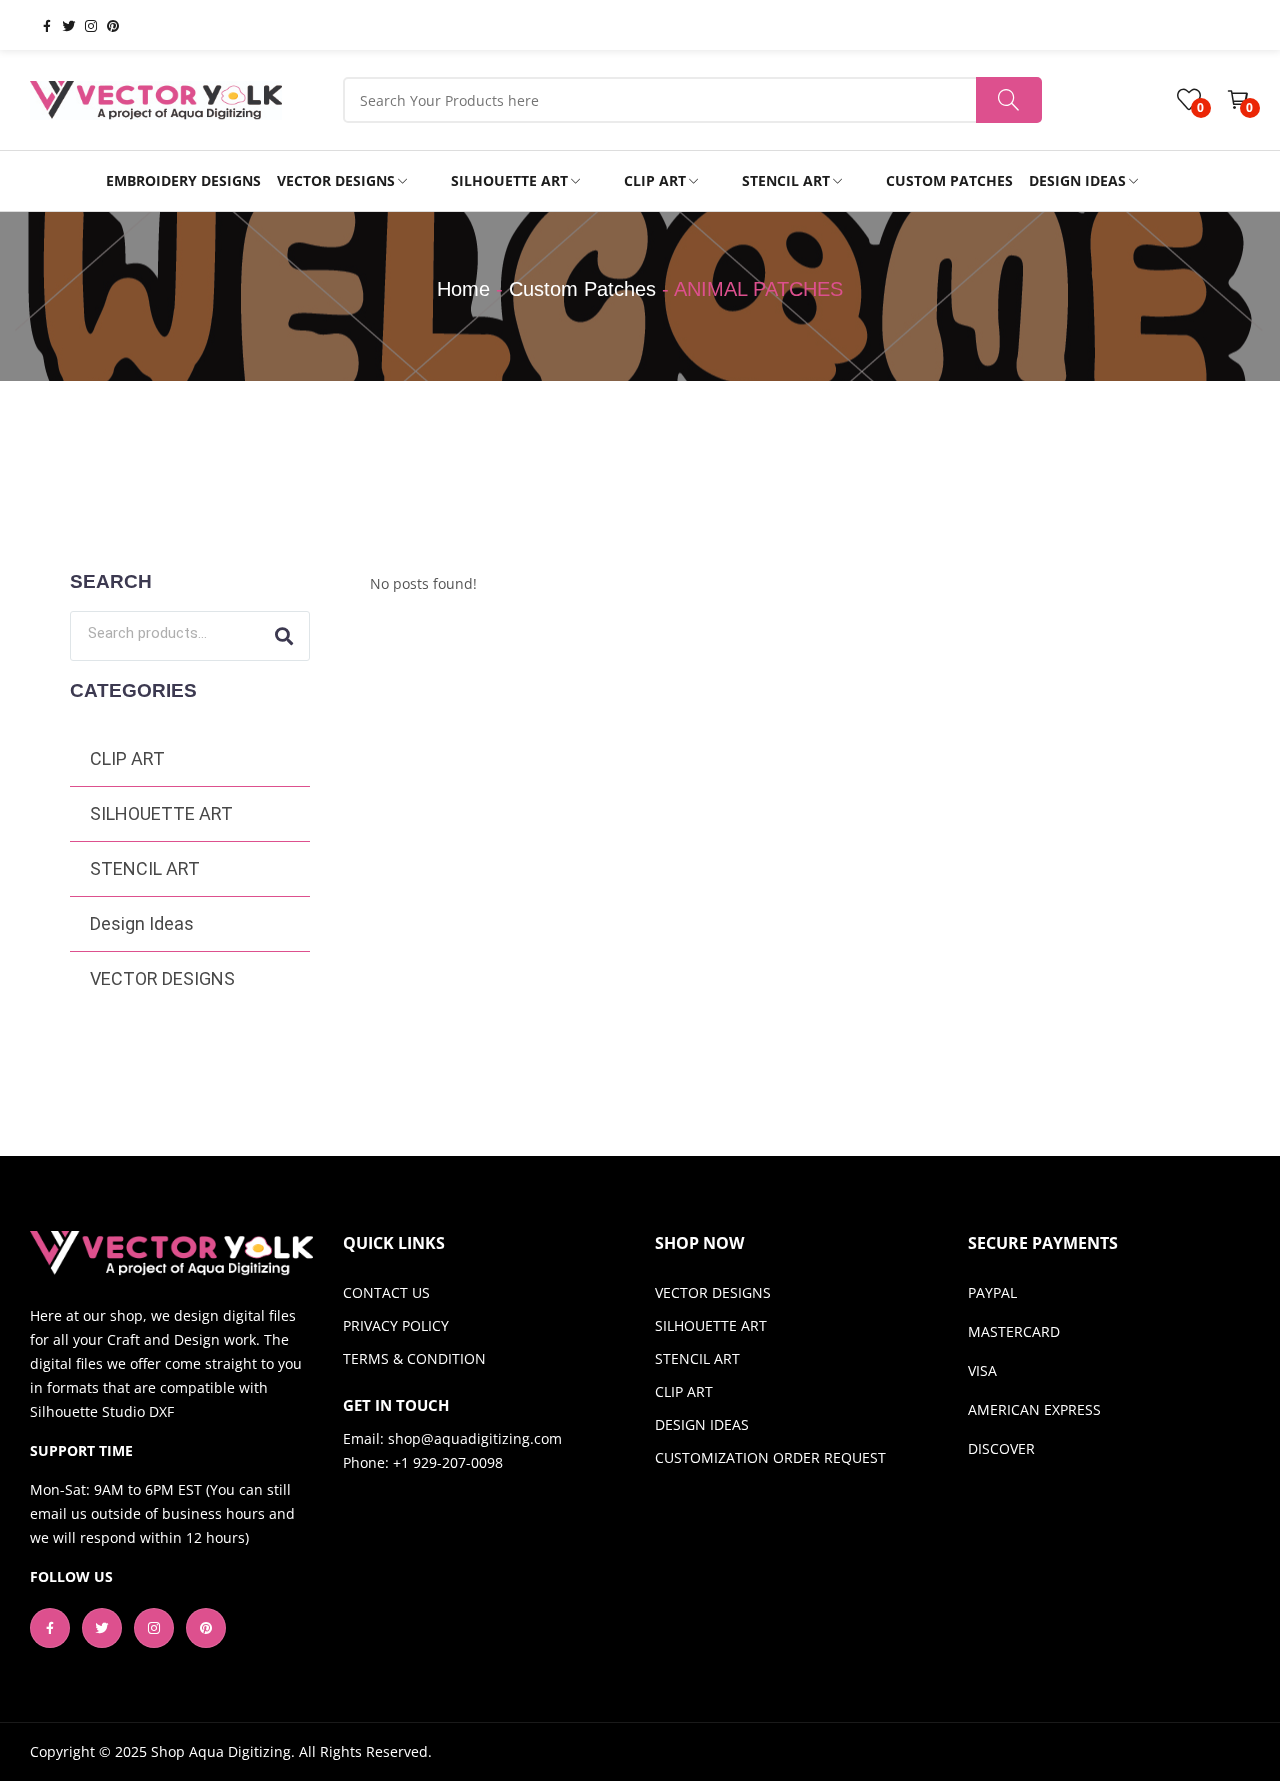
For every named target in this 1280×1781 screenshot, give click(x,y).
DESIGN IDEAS (702, 1424)
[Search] (284, 636)
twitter (61, 25)
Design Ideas (142, 923)
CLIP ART (127, 758)
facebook (39, 25)
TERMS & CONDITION (414, 1358)
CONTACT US (386, 1292)
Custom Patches (582, 289)
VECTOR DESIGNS (162, 978)
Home (463, 289)
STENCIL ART (145, 868)
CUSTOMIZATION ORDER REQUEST (770, 1457)
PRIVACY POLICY (396, 1325)
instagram (83, 25)
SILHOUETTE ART (161, 813)
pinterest (105, 25)
